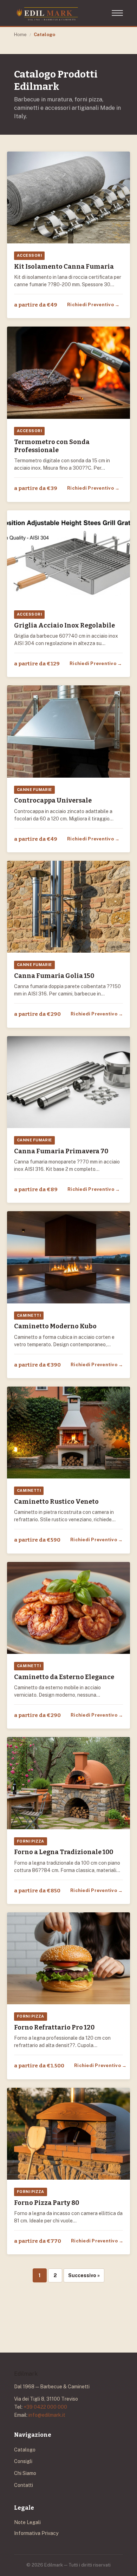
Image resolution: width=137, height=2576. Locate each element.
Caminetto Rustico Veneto (56, 1502)
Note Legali (27, 2522)
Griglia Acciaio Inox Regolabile (64, 625)
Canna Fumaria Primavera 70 (61, 1151)
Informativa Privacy (36, 2533)
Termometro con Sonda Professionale (52, 446)
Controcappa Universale (53, 800)
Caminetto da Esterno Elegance (64, 1677)
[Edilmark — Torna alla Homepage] (47, 13)
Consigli (23, 2461)
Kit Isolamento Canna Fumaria (64, 267)
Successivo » (84, 2275)
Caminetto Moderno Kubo (55, 1326)
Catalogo (25, 2450)
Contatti (24, 2485)
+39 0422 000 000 (45, 2407)
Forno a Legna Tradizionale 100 (64, 1852)
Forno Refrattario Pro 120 (54, 2027)
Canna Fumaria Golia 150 (54, 976)
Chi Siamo (25, 2473)
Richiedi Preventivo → (93, 305)
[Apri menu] (117, 13)
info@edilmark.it (47, 2415)
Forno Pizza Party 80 (47, 2203)
